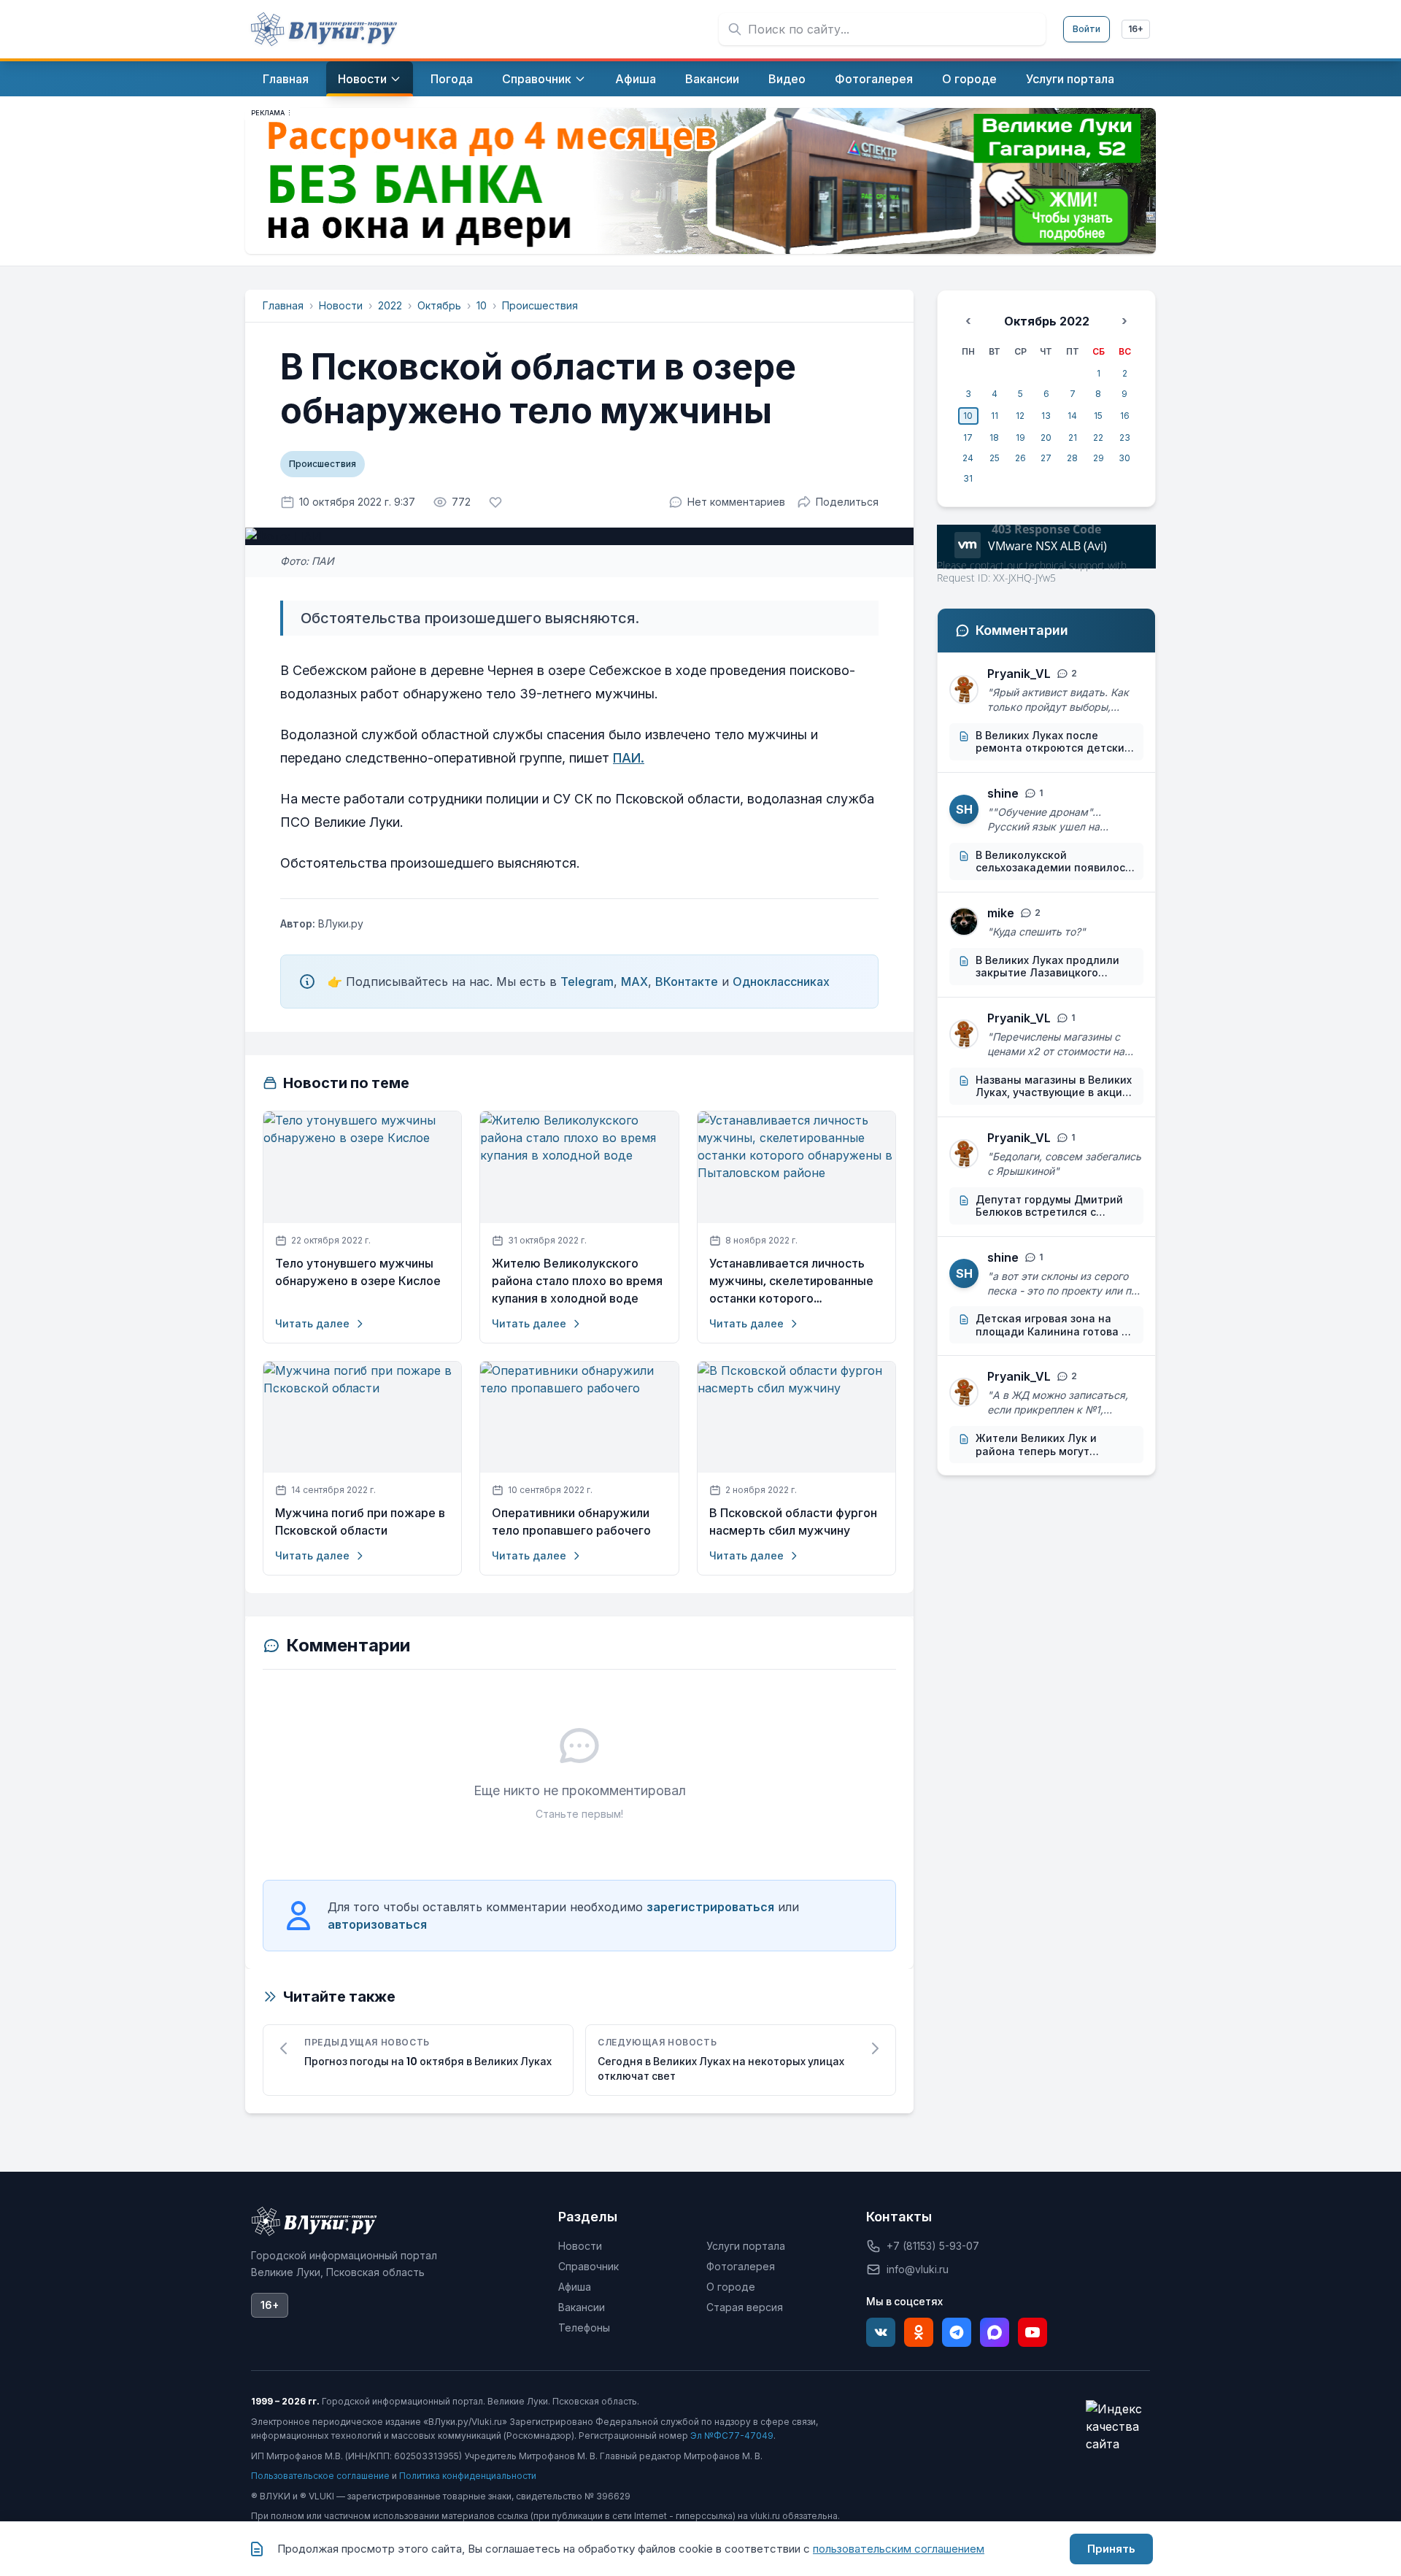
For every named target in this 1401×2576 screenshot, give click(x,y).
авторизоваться (377, 1924)
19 (1020, 437)
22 (1098, 437)
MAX (634, 982)
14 (1072, 416)
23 (1125, 437)
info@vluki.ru (918, 2269)
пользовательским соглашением (899, 2549)
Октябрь (439, 305)
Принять (1111, 2549)
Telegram (587, 982)
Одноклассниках (781, 982)
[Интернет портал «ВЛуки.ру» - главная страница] (324, 29)
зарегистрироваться (710, 1907)
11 (995, 416)
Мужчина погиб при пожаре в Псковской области (360, 1522)
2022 (390, 305)
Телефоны (584, 2328)
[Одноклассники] (919, 2332)
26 (1020, 458)
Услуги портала (746, 2246)
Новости (341, 305)
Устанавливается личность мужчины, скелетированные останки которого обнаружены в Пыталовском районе (792, 1281)
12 (1020, 416)
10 (482, 305)
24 (968, 458)
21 (1073, 437)
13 (1046, 416)
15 (1098, 416)
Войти (1087, 29)
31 (968, 478)
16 (1125, 416)
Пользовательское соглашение (320, 2476)
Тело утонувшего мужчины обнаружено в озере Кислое (358, 1272)
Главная (283, 305)
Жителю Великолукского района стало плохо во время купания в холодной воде (577, 1281)
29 (1099, 458)
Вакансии (582, 2307)
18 (994, 437)
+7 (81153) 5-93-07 (933, 2246)
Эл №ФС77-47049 (732, 2436)
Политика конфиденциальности (468, 2476)
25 (995, 458)
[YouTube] (1033, 2332)
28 (1072, 458)
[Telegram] (957, 2332)
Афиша (575, 2287)
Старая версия (745, 2307)
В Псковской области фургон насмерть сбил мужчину (793, 1522)
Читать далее (312, 1323)
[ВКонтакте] (881, 2332)
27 (1046, 458)
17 (968, 437)
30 (1124, 458)
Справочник (588, 2266)
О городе (731, 2287)
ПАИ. (629, 758)
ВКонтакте (687, 982)
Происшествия (540, 305)
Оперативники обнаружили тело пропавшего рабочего (571, 1522)
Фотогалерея (741, 2266)
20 (1046, 437)
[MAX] (995, 2332)
